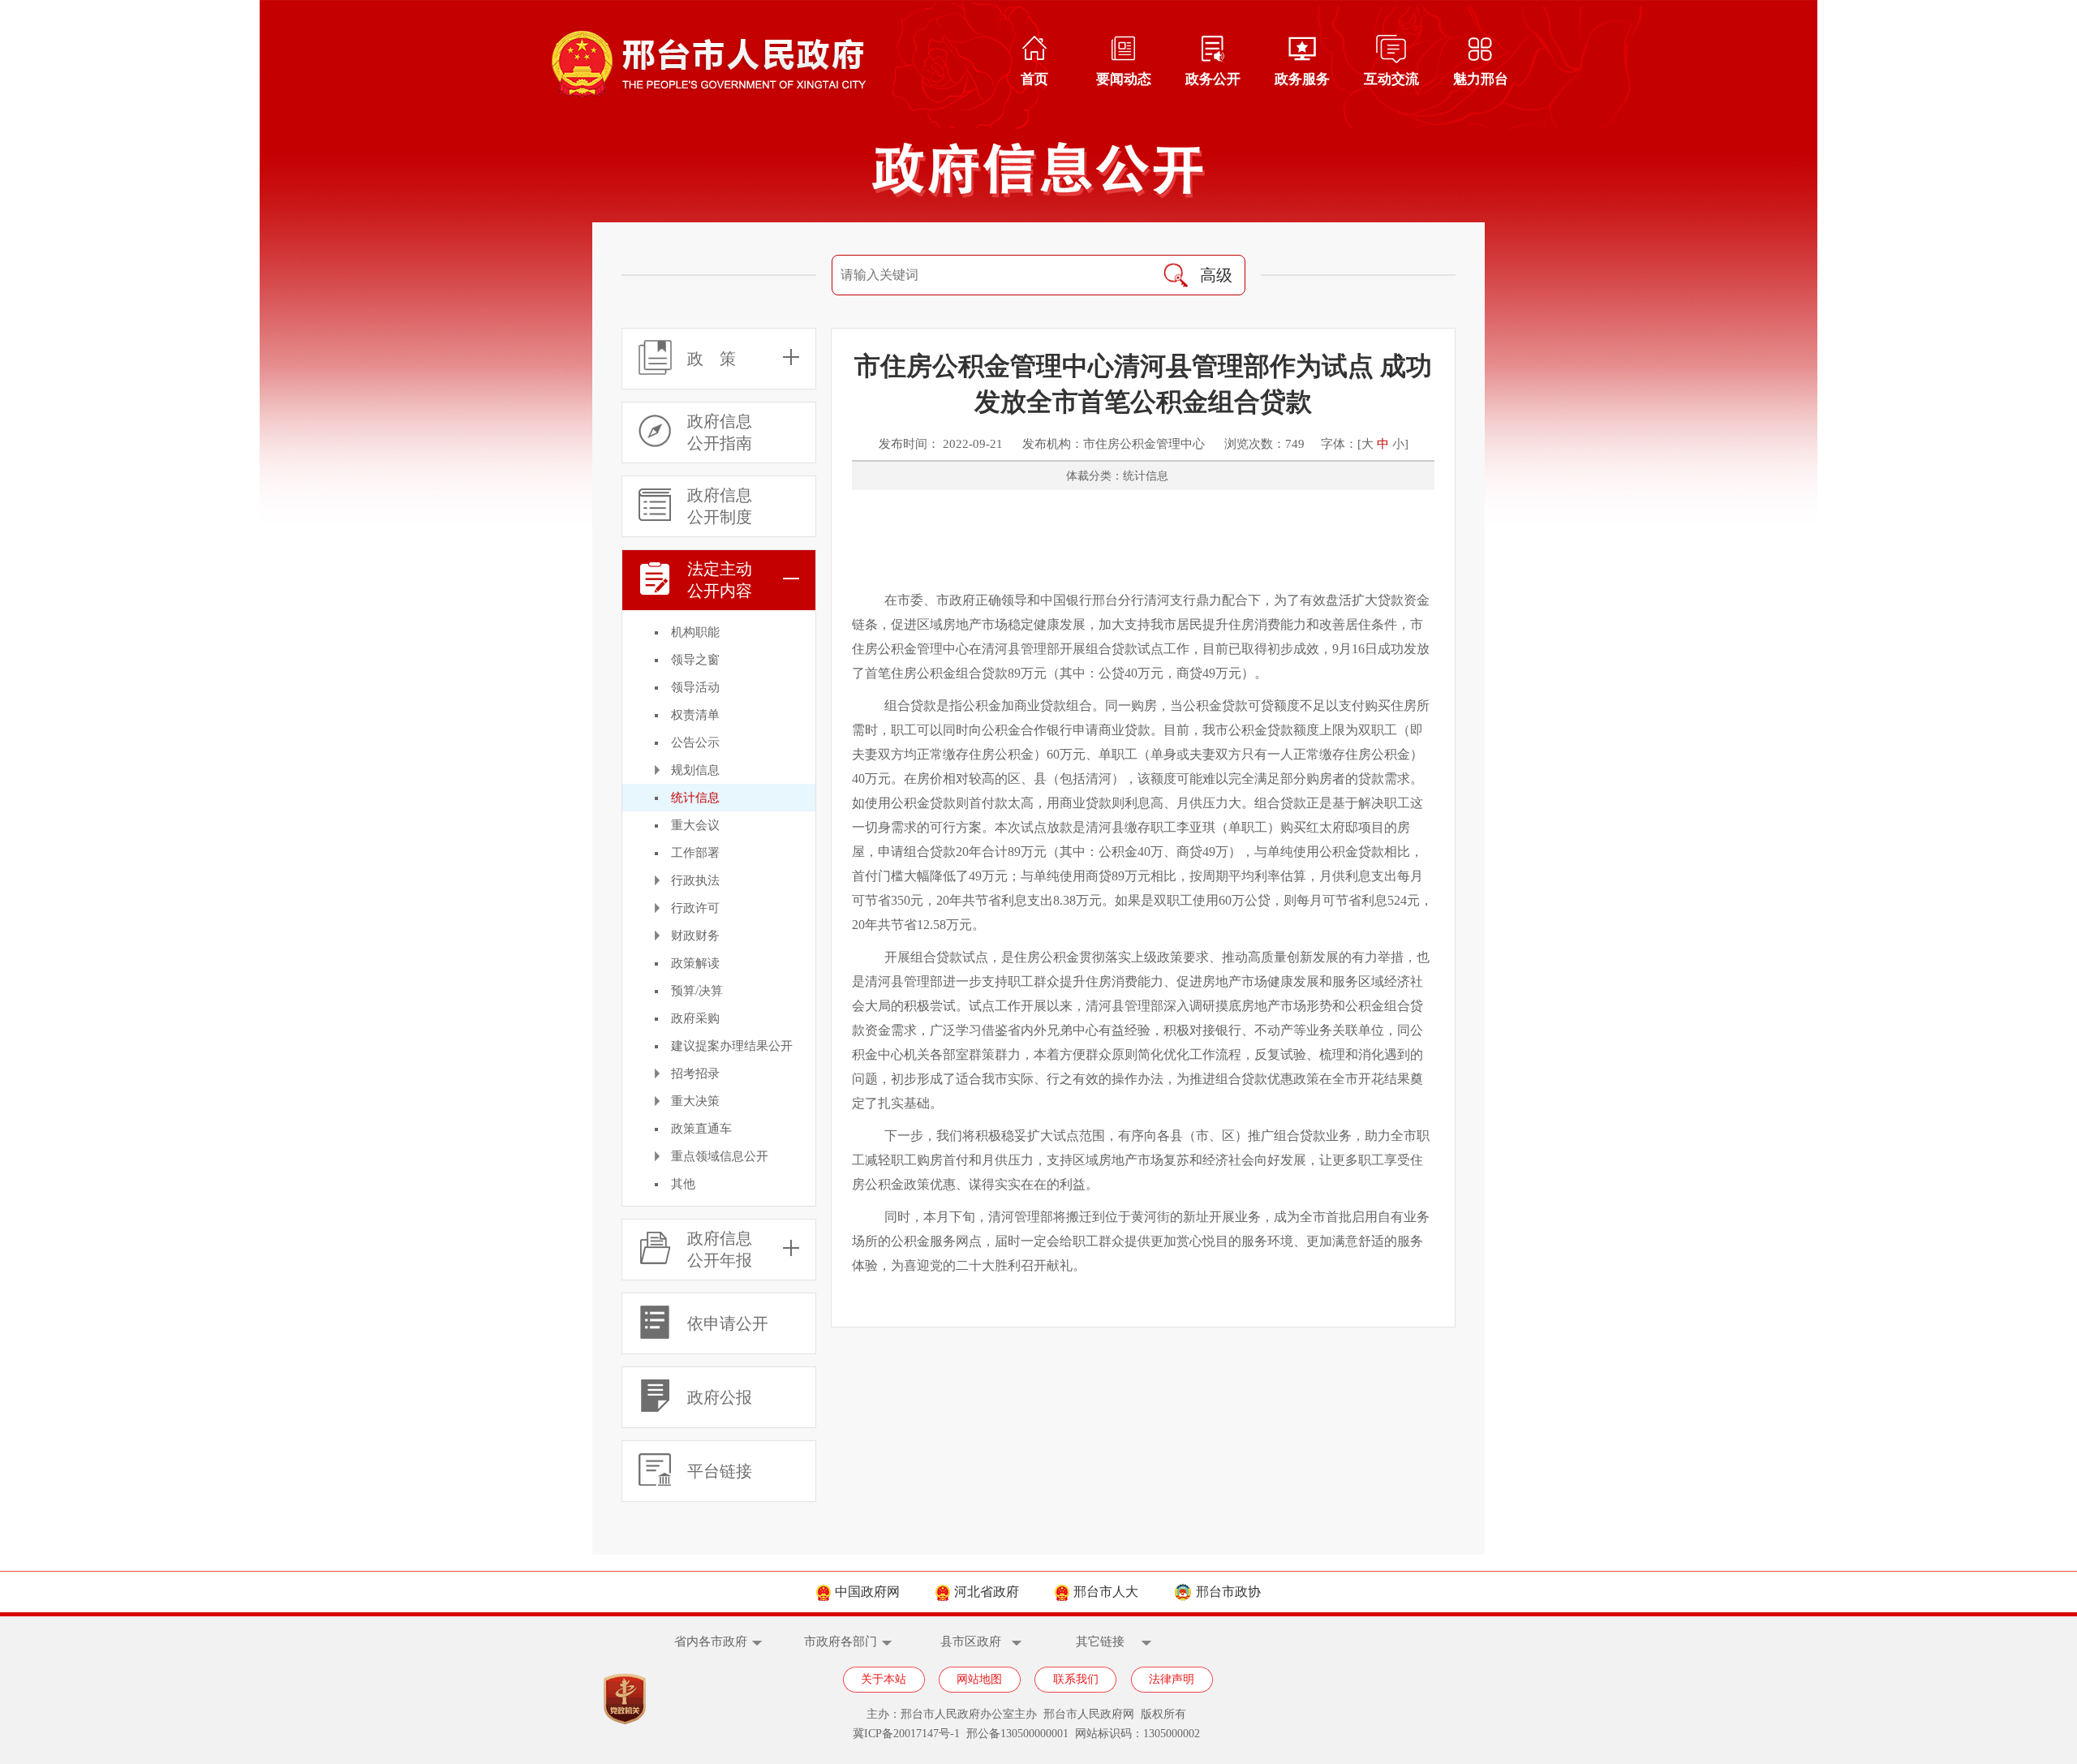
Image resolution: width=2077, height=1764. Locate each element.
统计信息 (695, 798)
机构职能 (695, 632)
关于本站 (884, 1679)
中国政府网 (867, 1592)
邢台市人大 (1106, 1592)
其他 (683, 1184)
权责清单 (695, 715)
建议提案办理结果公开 (732, 1046)
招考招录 (695, 1073)
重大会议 (695, 825)
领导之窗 (695, 660)
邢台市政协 (1228, 1592)
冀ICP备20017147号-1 (906, 1734)
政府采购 (695, 1018)
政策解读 (695, 963)
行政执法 (695, 880)
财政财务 (695, 936)
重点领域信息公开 (720, 1156)
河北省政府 (987, 1592)
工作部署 (695, 853)
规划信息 (695, 770)
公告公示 (695, 742)
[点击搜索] (1176, 275)
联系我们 (1076, 1679)
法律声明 (1172, 1679)
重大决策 (695, 1101)
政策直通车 (701, 1129)
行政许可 (695, 908)
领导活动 (695, 687)
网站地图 (979, 1679)
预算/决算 (697, 991)
